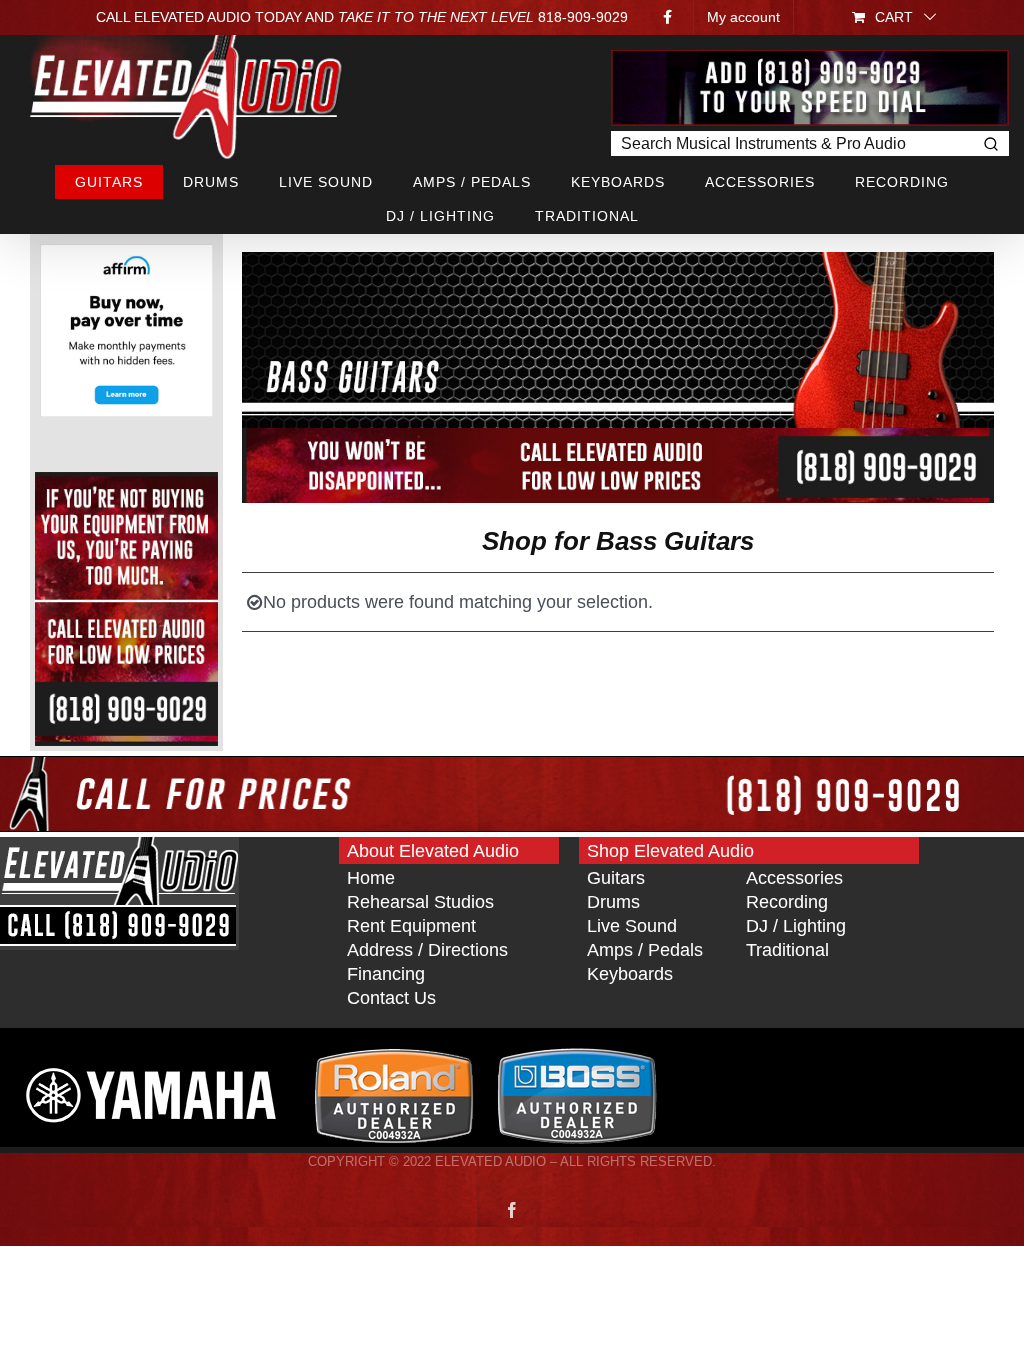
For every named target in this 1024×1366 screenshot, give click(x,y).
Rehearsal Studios (420, 902)
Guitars (616, 878)
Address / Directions (427, 950)
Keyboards (630, 974)
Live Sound (632, 926)
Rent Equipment (411, 926)
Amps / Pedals (645, 950)
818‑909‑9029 (583, 17)
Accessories (794, 878)
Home (371, 878)
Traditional (787, 950)
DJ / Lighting (796, 926)
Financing (386, 974)
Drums (613, 902)
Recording (787, 902)
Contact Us (391, 998)
